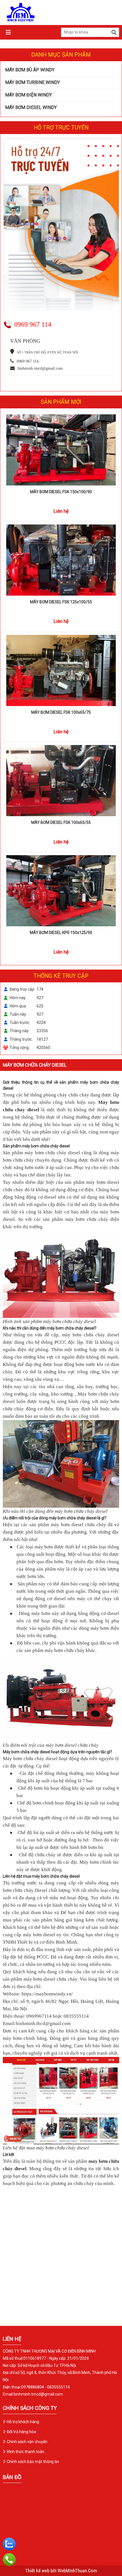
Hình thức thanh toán (26, 2452)
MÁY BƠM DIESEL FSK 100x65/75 (61, 712)
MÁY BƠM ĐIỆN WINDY (29, 95)
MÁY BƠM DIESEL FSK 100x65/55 (61, 822)
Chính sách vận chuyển (27, 2442)
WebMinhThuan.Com (77, 2571)
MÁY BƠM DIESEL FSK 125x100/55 (61, 602)
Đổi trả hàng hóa (21, 2432)
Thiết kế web (38, 2571)
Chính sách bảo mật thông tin (33, 2462)
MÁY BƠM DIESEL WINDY (31, 107)
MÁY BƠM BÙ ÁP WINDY (30, 70)
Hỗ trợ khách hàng (23, 2422)
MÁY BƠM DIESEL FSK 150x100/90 (61, 492)
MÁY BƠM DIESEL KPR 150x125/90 (61, 933)
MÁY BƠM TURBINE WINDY (32, 82)
